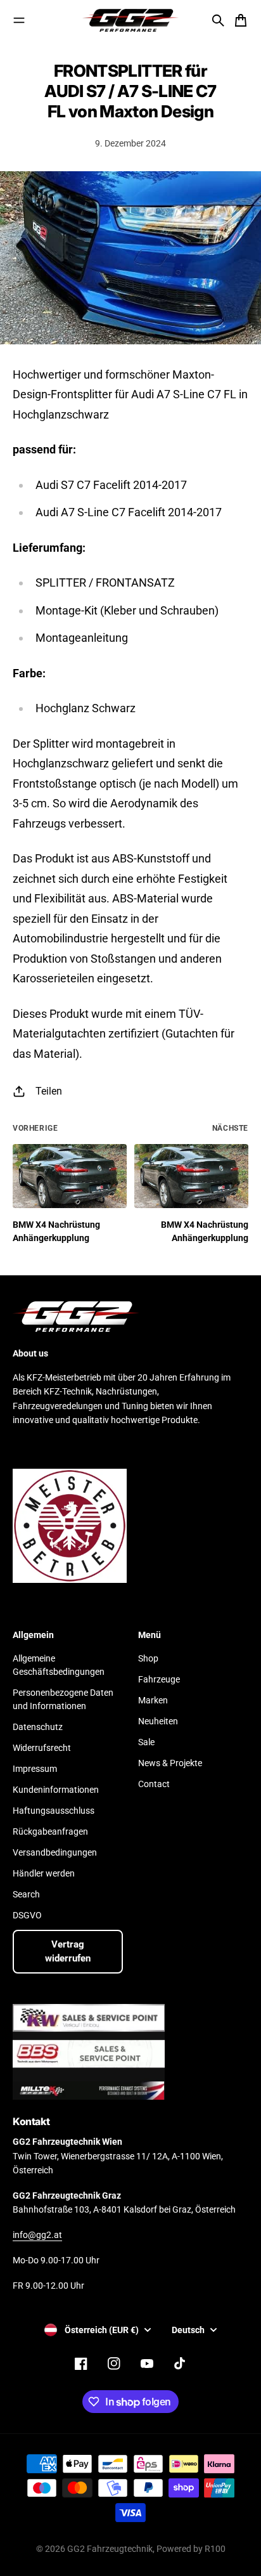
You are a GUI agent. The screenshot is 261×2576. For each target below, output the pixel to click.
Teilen (49, 1091)
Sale (146, 1742)
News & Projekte (170, 1763)
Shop (148, 1658)
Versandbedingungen (55, 1852)
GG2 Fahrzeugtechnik (110, 2549)
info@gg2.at (37, 2235)
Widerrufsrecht (42, 1748)
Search (26, 1894)
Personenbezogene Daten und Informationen (63, 1699)
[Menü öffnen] (19, 20)
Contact (154, 1784)
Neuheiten (158, 1721)
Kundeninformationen (56, 1790)
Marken (153, 1700)
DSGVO (27, 1915)
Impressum (35, 1769)
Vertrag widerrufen (68, 1952)
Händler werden (44, 1873)
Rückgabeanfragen (50, 1831)
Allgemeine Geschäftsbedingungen (59, 1665)
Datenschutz (38, 1727)
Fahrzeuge (159, 1679)
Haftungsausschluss (54, 1811)
